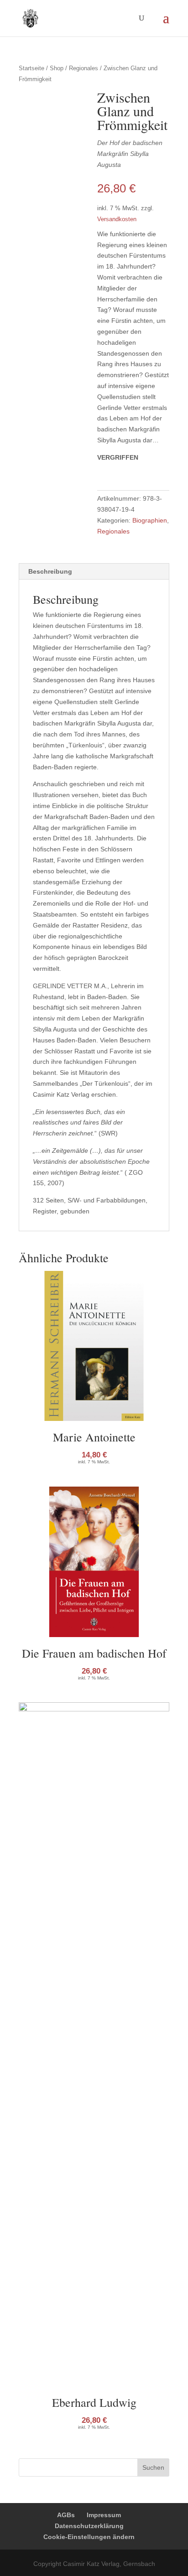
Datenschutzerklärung (89, 2526)
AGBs (66, 2515)
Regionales (84, 68)
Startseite (31, 68)
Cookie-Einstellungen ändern (89, 2537)
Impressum (104, 2515)
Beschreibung (50, 571)
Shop (57, 68)
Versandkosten (117, 219)
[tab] (94, 572)
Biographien (150, 520)
